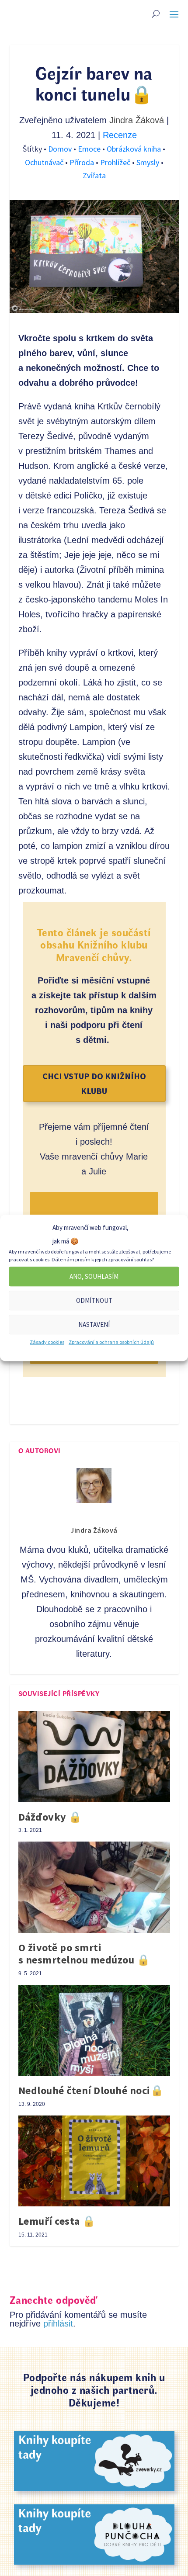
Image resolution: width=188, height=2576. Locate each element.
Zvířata (94, 175)
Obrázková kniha (135, 149)
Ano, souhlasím (94, 1276)
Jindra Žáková (137, 120)
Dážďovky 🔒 (50, 1817)
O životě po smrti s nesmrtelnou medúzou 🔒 (84, 1954)
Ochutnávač (45, 162)
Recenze (120, 135)
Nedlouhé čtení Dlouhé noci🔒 (91, 2090)
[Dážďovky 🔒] (94, 1756)
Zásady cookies (47, 1342)
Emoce (90, 149)
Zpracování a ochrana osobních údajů (111, 1342)
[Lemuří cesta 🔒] (94, 2161)
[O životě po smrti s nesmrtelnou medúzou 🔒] (94, 1887)
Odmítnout (94, 1300)
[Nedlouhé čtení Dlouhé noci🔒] (94, 2030)
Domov (61, 149)
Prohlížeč (116, 162)
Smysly (149, 162)
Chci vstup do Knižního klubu (94, 1083)
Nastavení (94, 1324)
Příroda (83, 162)
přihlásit (58, 2323)
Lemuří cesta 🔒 (57, 2221)
